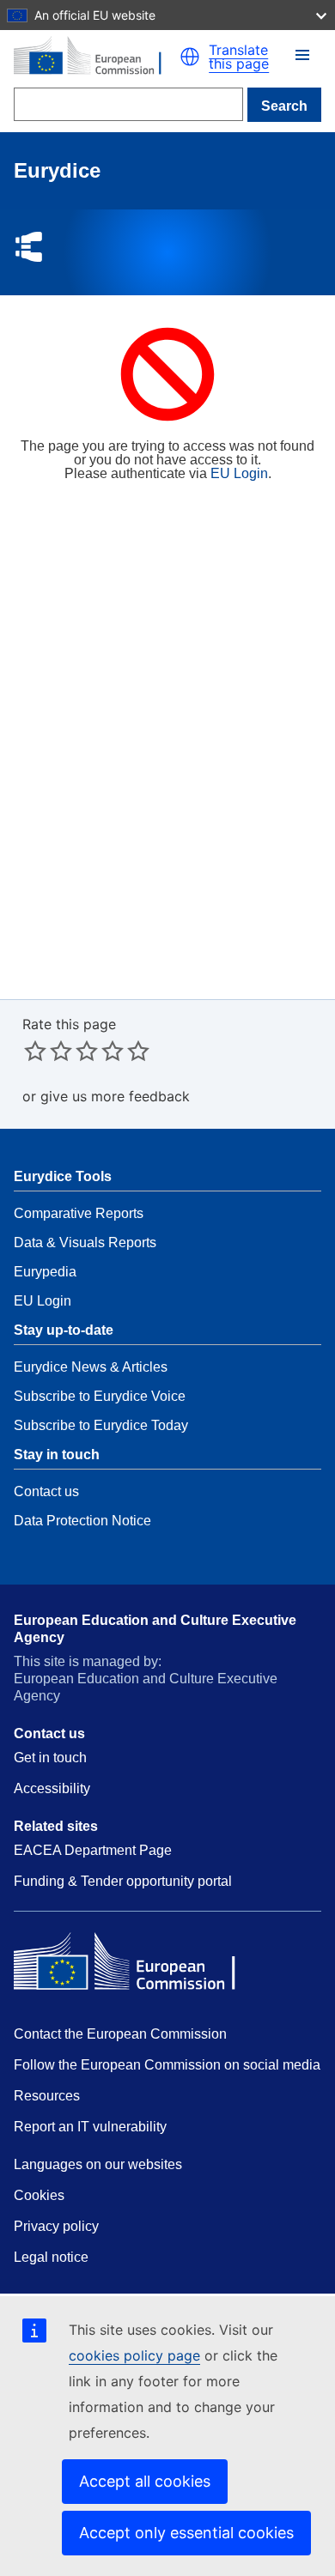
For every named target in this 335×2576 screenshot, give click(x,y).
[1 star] (35, 1051)
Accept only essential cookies (186, 2533)
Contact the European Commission (120, 2034)
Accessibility (52, 1788)
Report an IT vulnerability (90, 2127)
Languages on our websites (98, 2164)
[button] (302, 55)
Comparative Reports (79, 1213)
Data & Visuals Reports (85, 1243)
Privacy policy (56, 2226)
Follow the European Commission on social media (167, 2065)
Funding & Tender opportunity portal (123, 1881)
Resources (47, 2096)
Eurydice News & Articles (91, 1367)
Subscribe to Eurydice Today (101, 1425)
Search (284, 106)
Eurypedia (45, 1272)
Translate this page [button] (239, 57)
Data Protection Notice (82, 1521)
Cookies (39, 2195)
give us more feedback (115, 1096)
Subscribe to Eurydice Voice (100, 1396)
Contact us (46, 1491)
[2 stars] (48, 1051)
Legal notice (51, 2257)
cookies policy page (134, 2355)
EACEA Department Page (93, 1850)
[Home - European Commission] (97, 57)
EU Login (239, 473)
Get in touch (50, 1758)
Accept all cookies (145, 2481)
